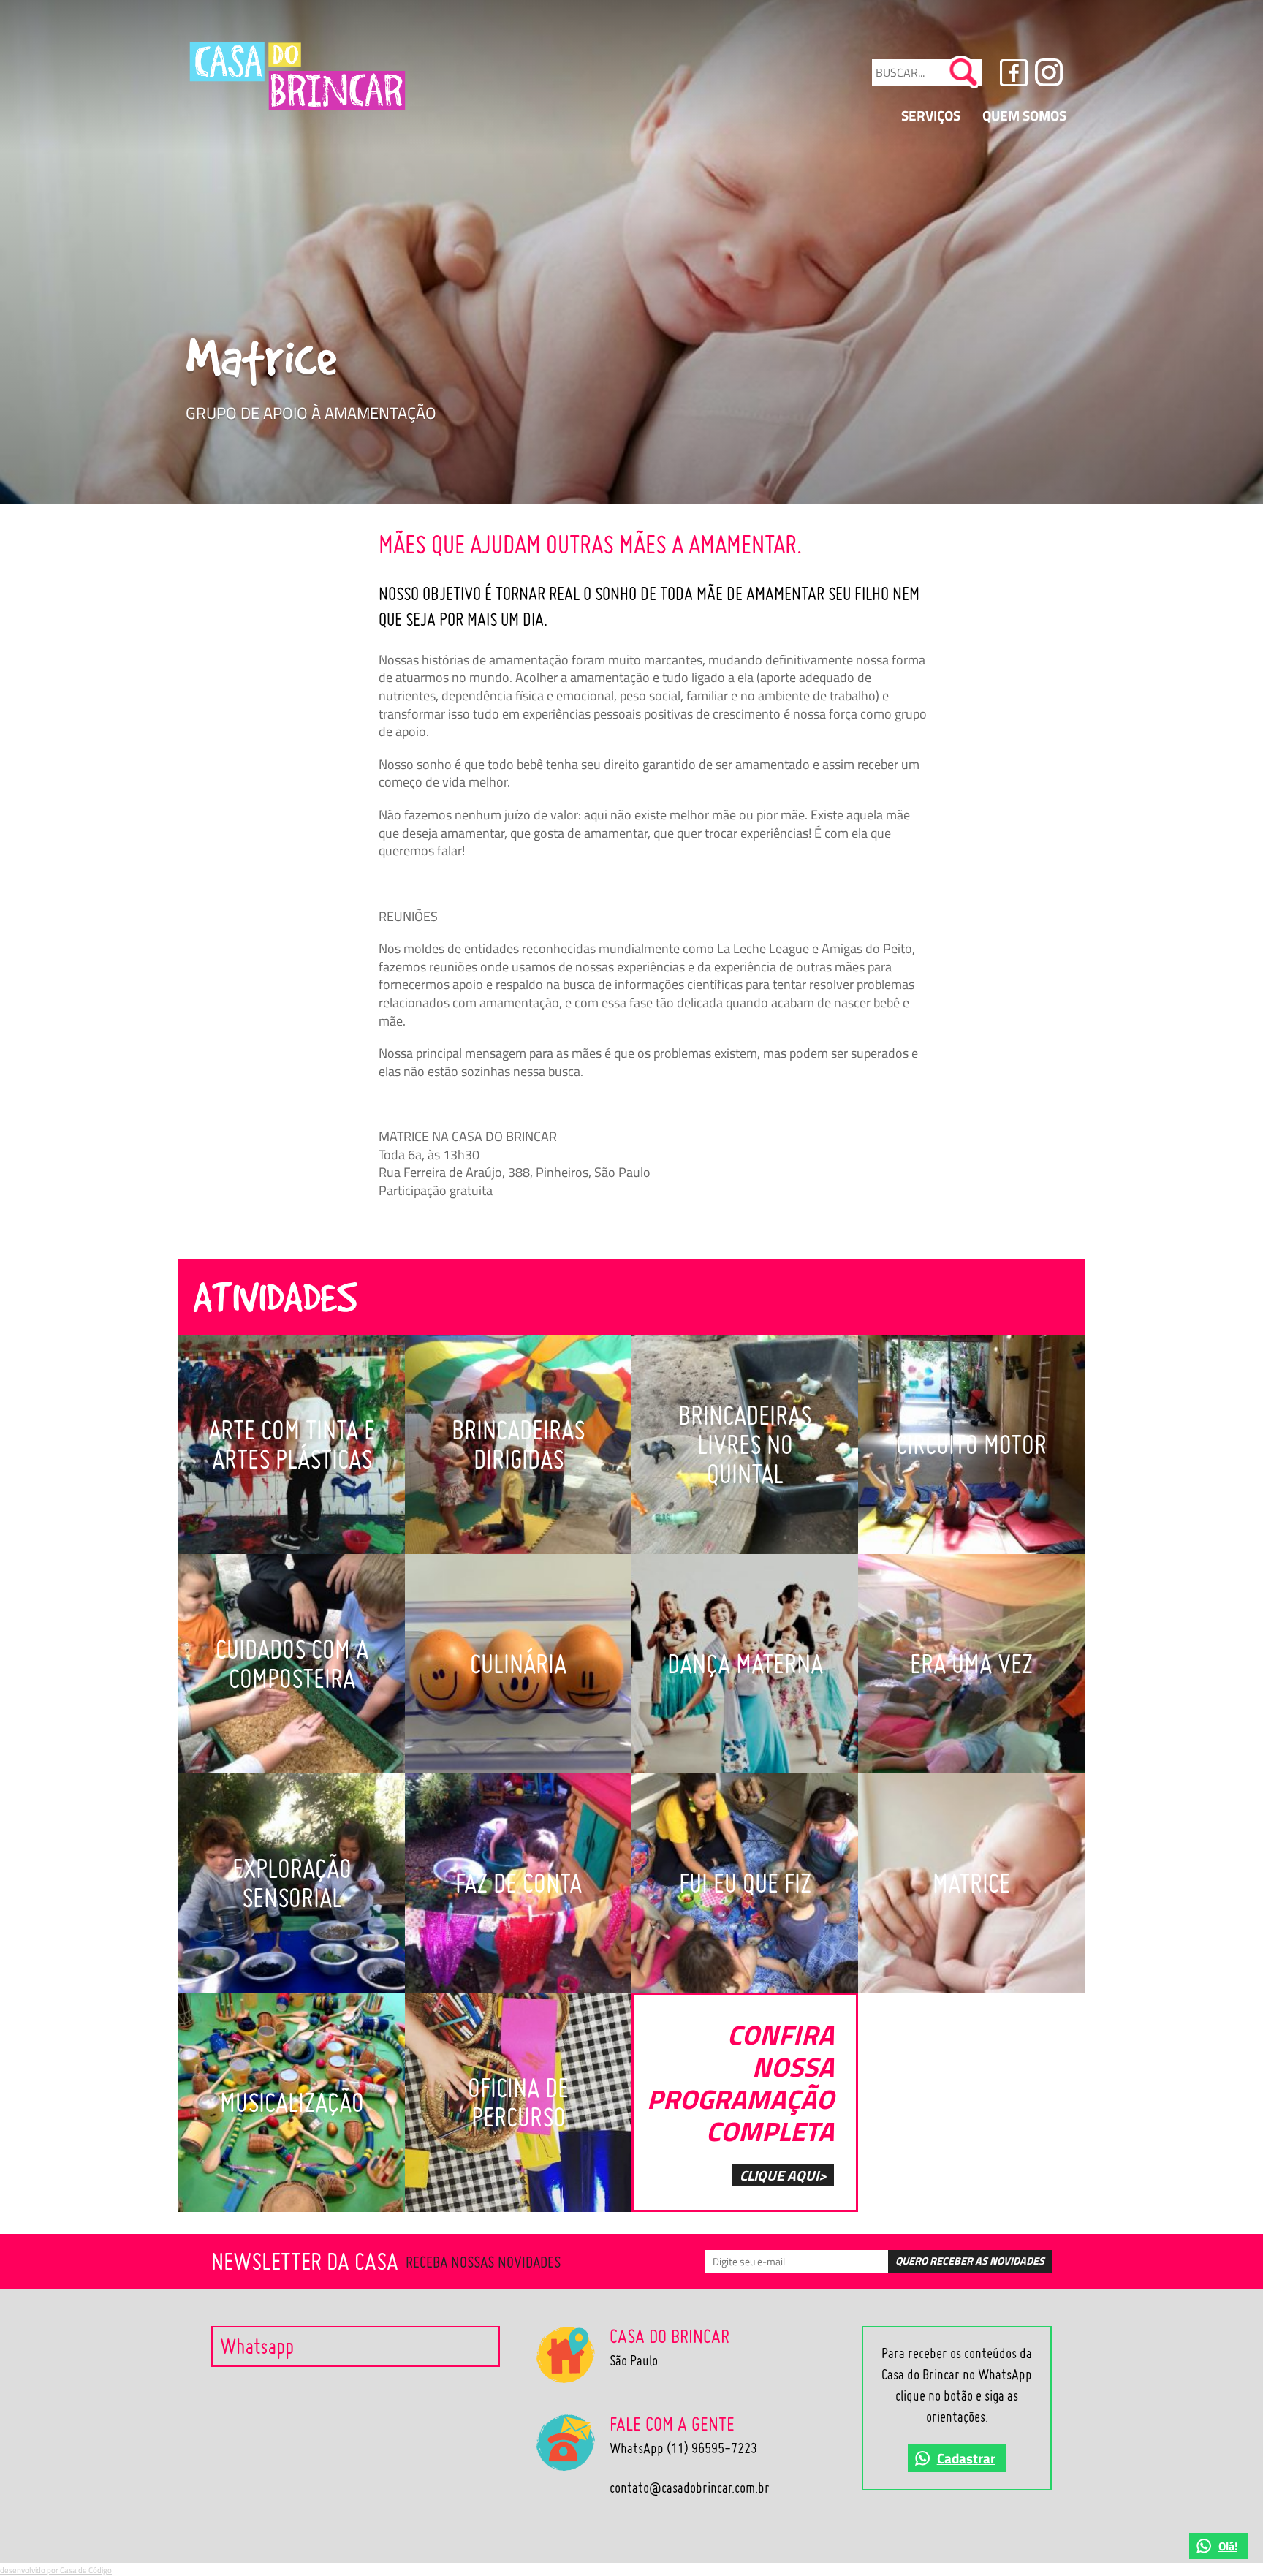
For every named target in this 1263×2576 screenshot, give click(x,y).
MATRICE (971, 1883)
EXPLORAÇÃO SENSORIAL (292, 1883)
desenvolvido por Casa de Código (56, 2570)
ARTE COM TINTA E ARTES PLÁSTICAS (292, 1444)
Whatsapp (257, 2346)
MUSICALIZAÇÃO (292, 2102)
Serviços (931, 115)
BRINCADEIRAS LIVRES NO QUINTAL (745, 1444)
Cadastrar (966, 2458)
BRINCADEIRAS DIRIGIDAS (518, 1444)
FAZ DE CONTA (519, 1883)
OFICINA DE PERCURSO (518, 2102)
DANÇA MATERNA (745, 1664)
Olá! (1228, 2546)
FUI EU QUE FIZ (745, 1883)
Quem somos (1024, 115)
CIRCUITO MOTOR (971, 1444)
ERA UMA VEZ (971, 1664)
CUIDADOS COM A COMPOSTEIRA (292, 1664)
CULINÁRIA (518, 1664)
